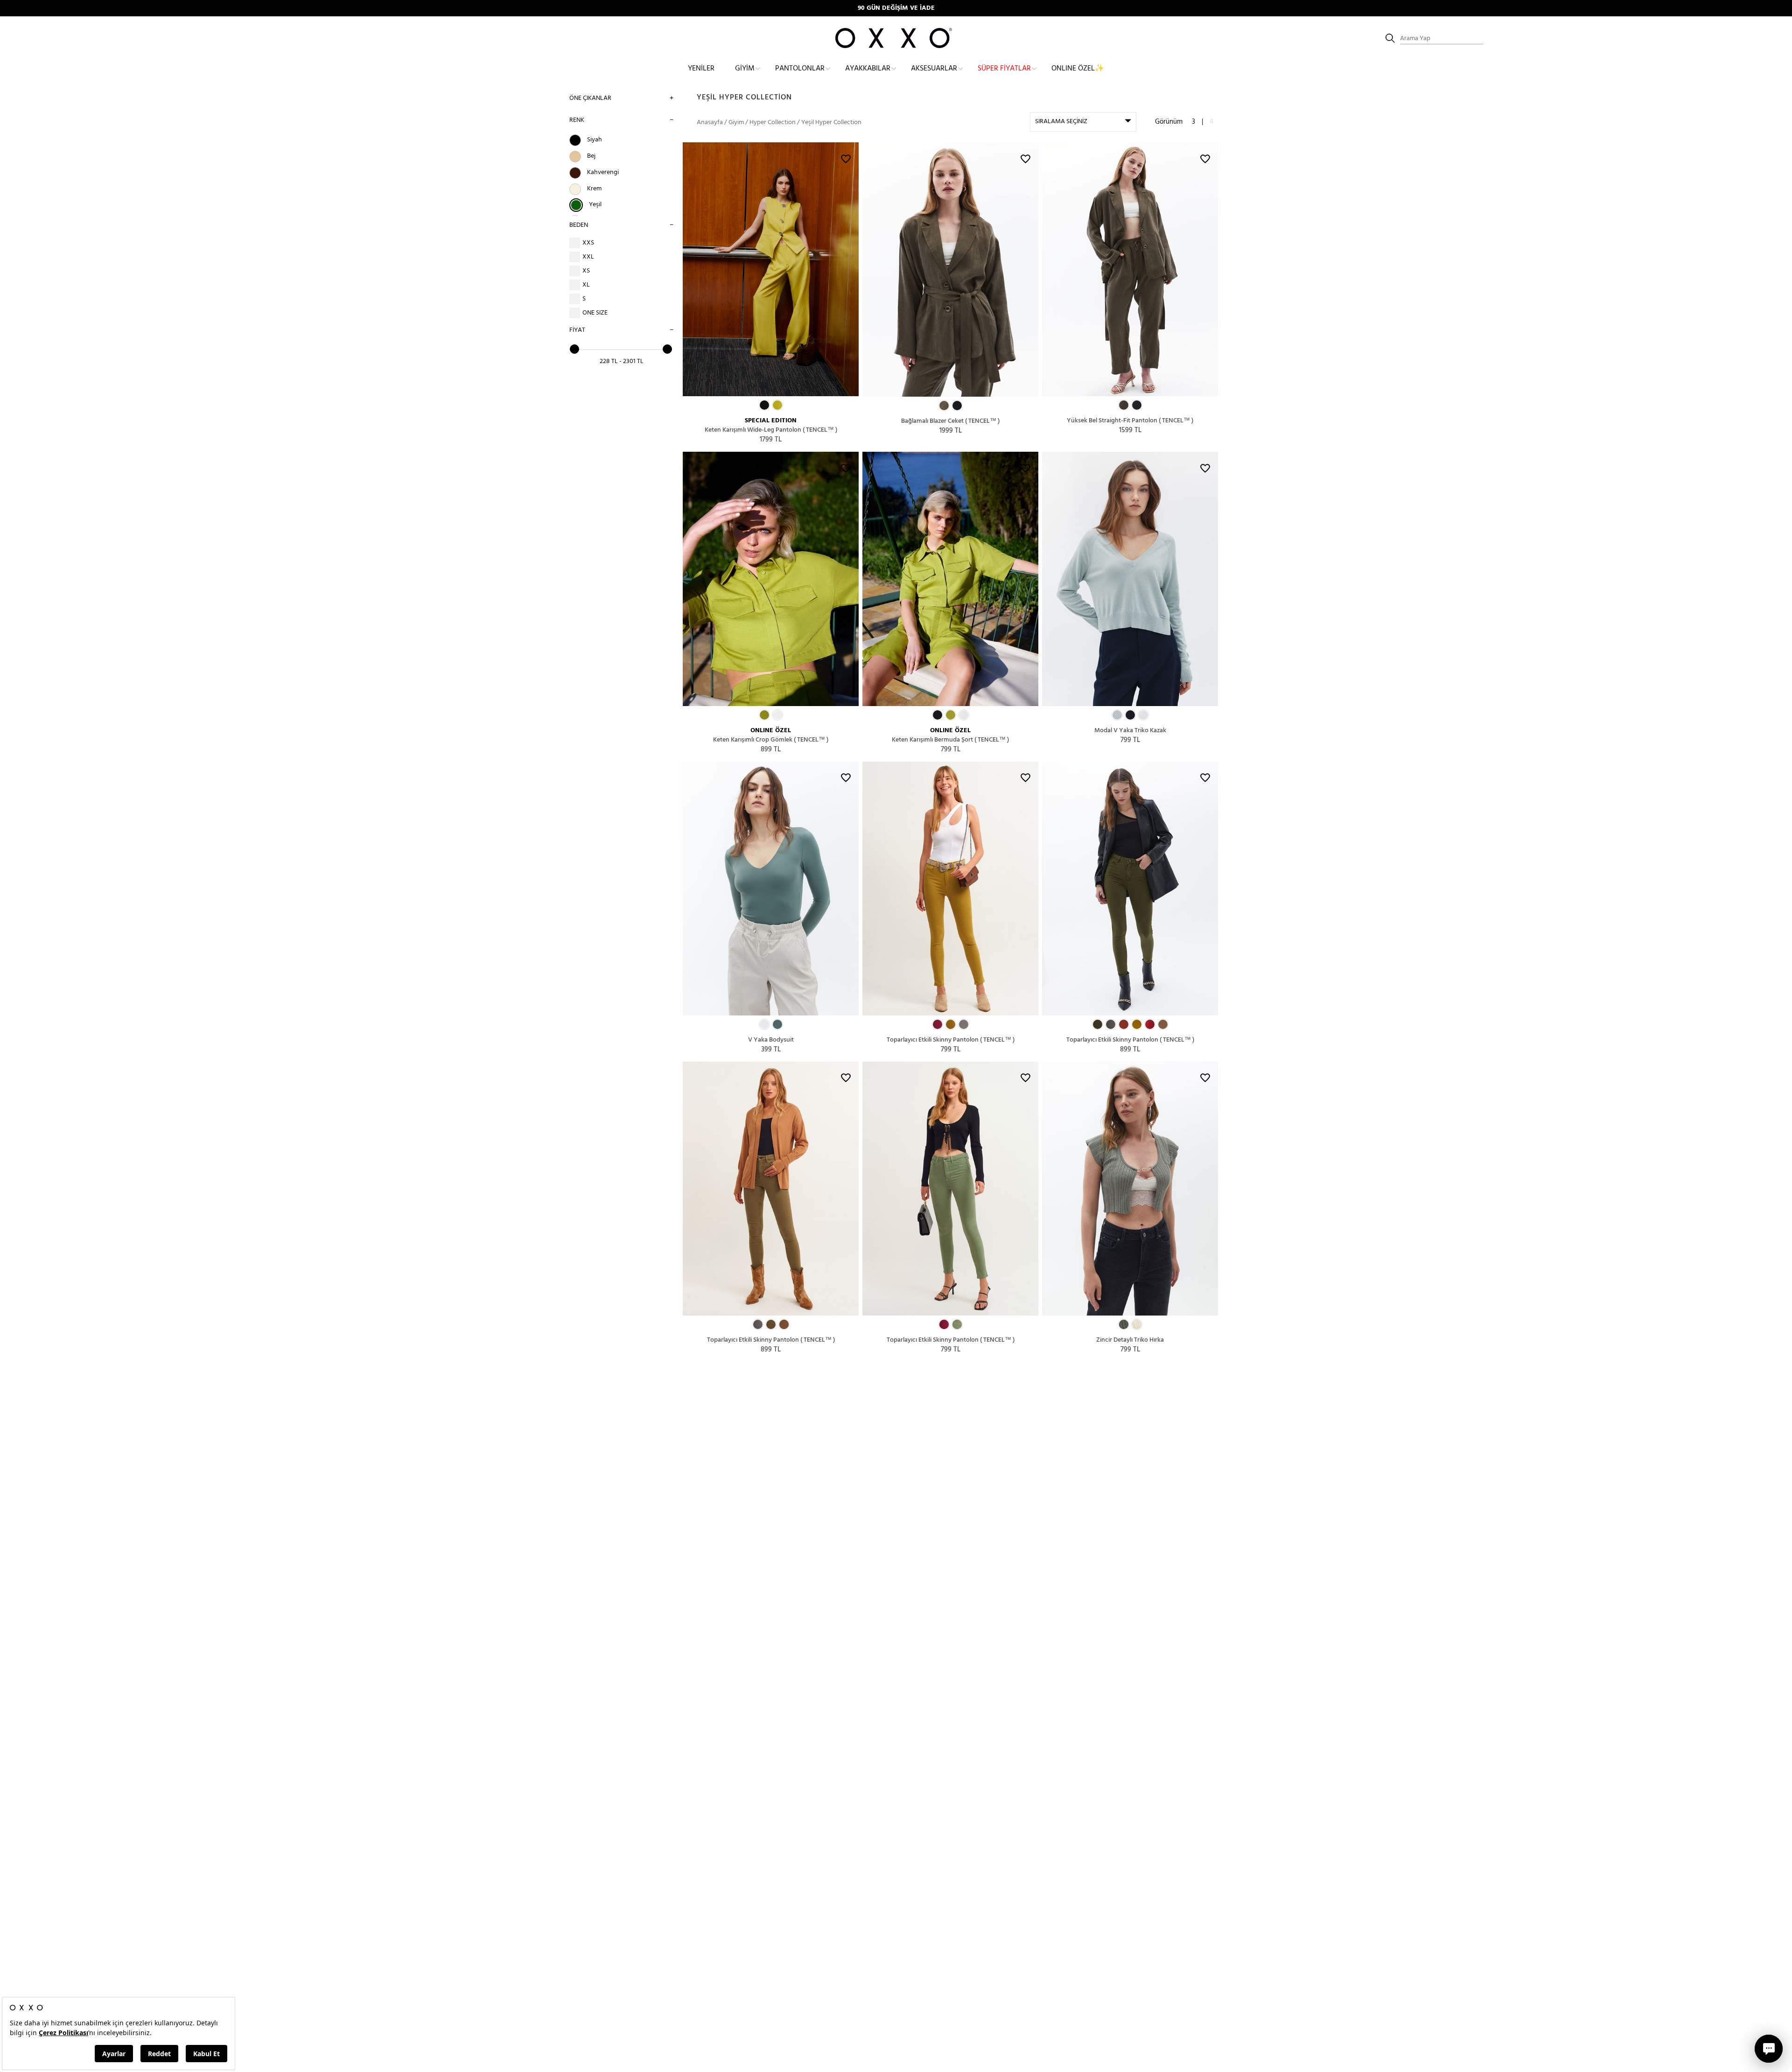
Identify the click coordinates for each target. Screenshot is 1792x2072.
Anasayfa (710, 122)
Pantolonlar (800, 69)
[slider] (574, 349)
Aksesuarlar (934, 69)
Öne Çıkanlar (590, 98)
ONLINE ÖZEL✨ (1078, 69)
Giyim (745, 69)
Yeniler (701, 69)
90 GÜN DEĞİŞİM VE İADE (896, 8)
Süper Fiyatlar (1004, 69)
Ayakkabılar (868, 69)
